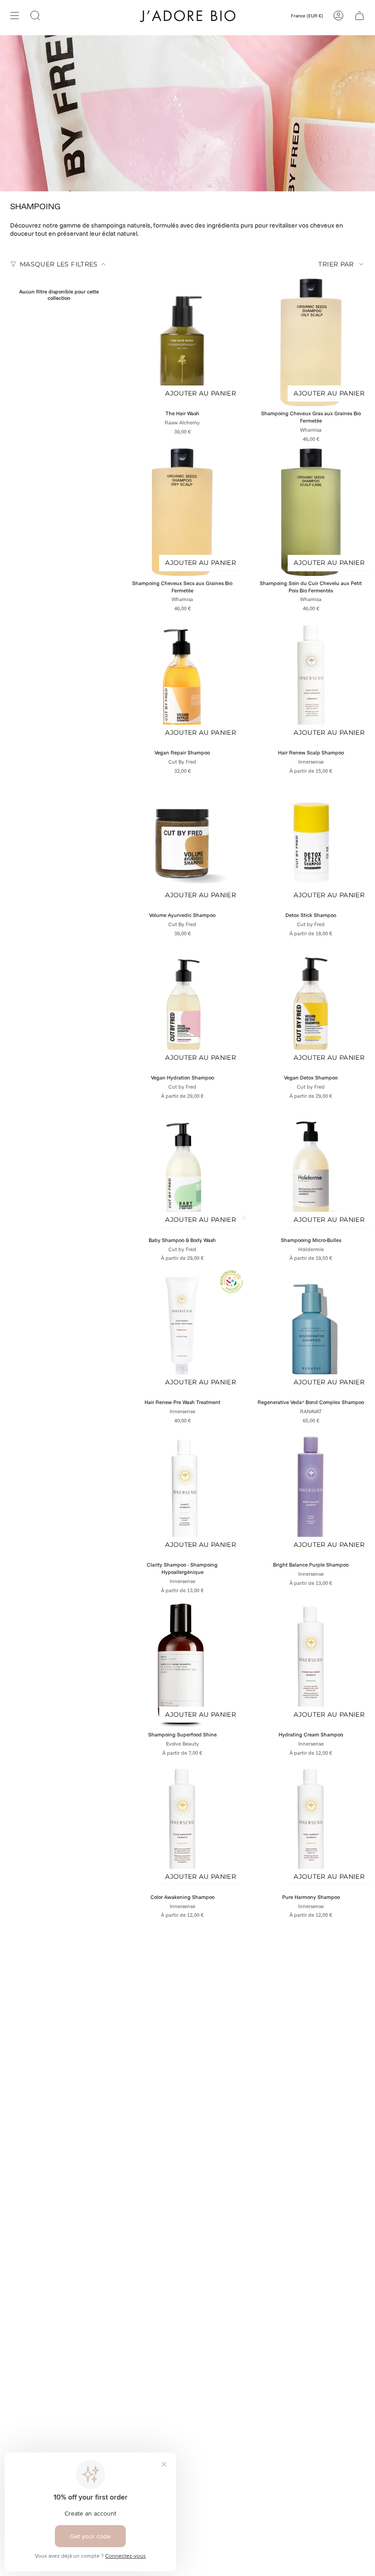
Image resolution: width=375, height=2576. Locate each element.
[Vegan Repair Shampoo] (182, 681)
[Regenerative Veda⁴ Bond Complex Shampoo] (311, 1331)
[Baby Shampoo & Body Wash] (182, 1169)
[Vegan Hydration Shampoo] (182, 1006)
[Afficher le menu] (15, 15)
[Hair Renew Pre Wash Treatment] (182, 1331)
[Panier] (359, 15)
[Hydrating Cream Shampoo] (311, 1663)
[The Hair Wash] (182, 342)
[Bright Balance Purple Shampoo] (311, 1493)
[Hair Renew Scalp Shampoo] (311, 681)
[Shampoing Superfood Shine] (182, 1663)
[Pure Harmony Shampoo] (311, 1825)
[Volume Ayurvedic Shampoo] (182, 843)
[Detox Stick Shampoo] (311, 843)
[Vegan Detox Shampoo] (311, 1006)
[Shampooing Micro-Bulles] (311, 1169)
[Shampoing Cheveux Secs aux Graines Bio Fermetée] (182, 512)
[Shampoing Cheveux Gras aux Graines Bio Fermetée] (311, 342)
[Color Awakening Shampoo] (182, 1825)
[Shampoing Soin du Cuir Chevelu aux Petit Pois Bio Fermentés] (311, 512)
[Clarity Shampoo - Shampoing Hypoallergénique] (182, 1493)
